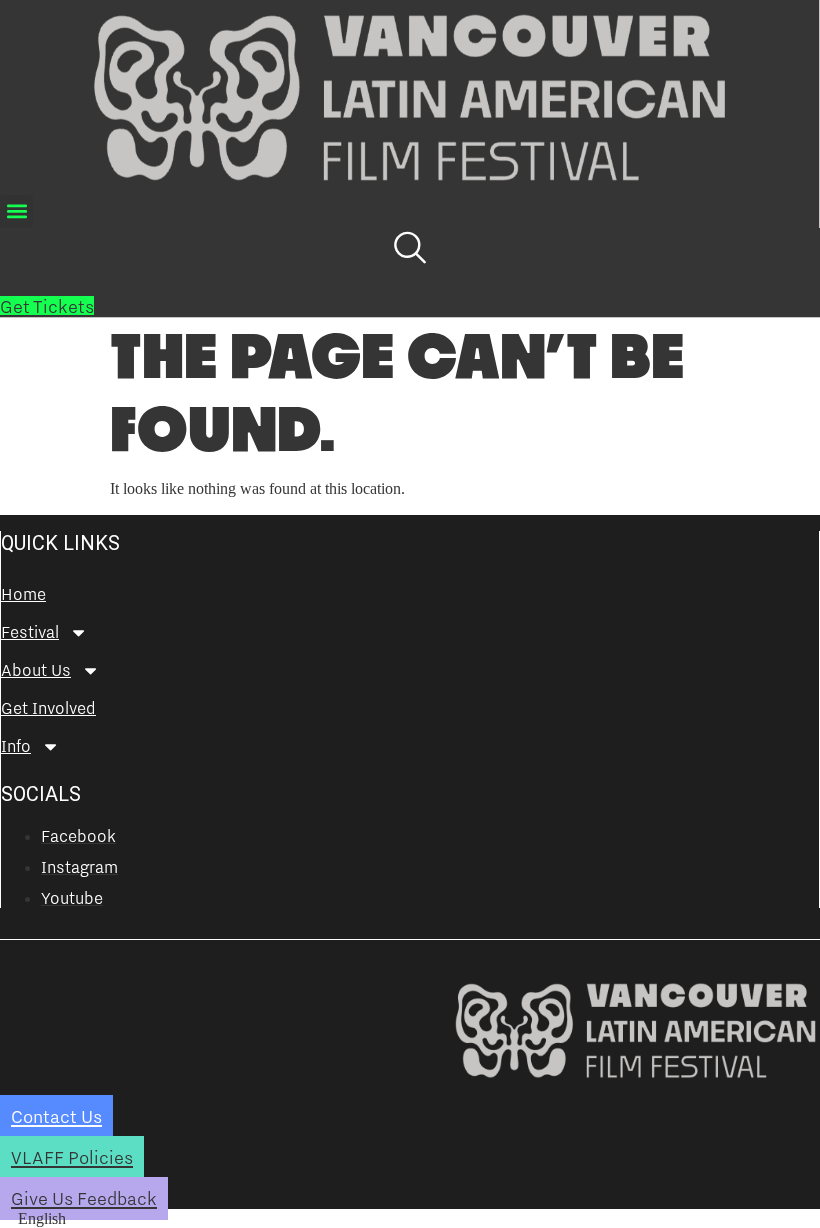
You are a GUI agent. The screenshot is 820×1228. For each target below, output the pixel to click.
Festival (30, 632)
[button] (16, 211)
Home (23, 594)
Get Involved (48, 708)
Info (16, 746)
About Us (36, 670)
